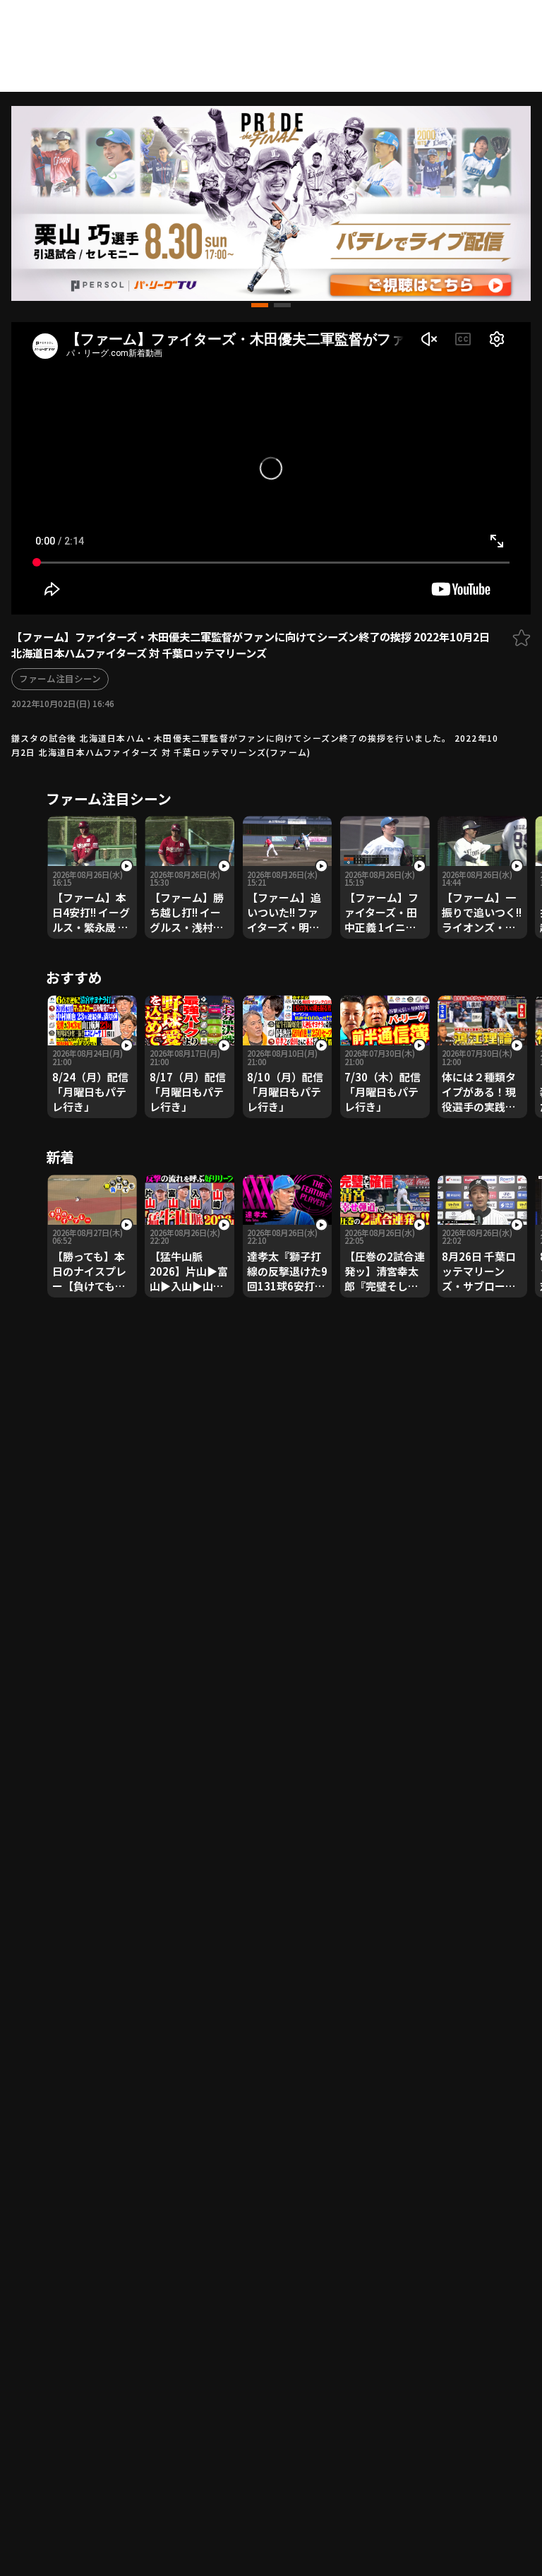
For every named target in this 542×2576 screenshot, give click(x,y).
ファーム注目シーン (60, 678)
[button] (260, 305)
